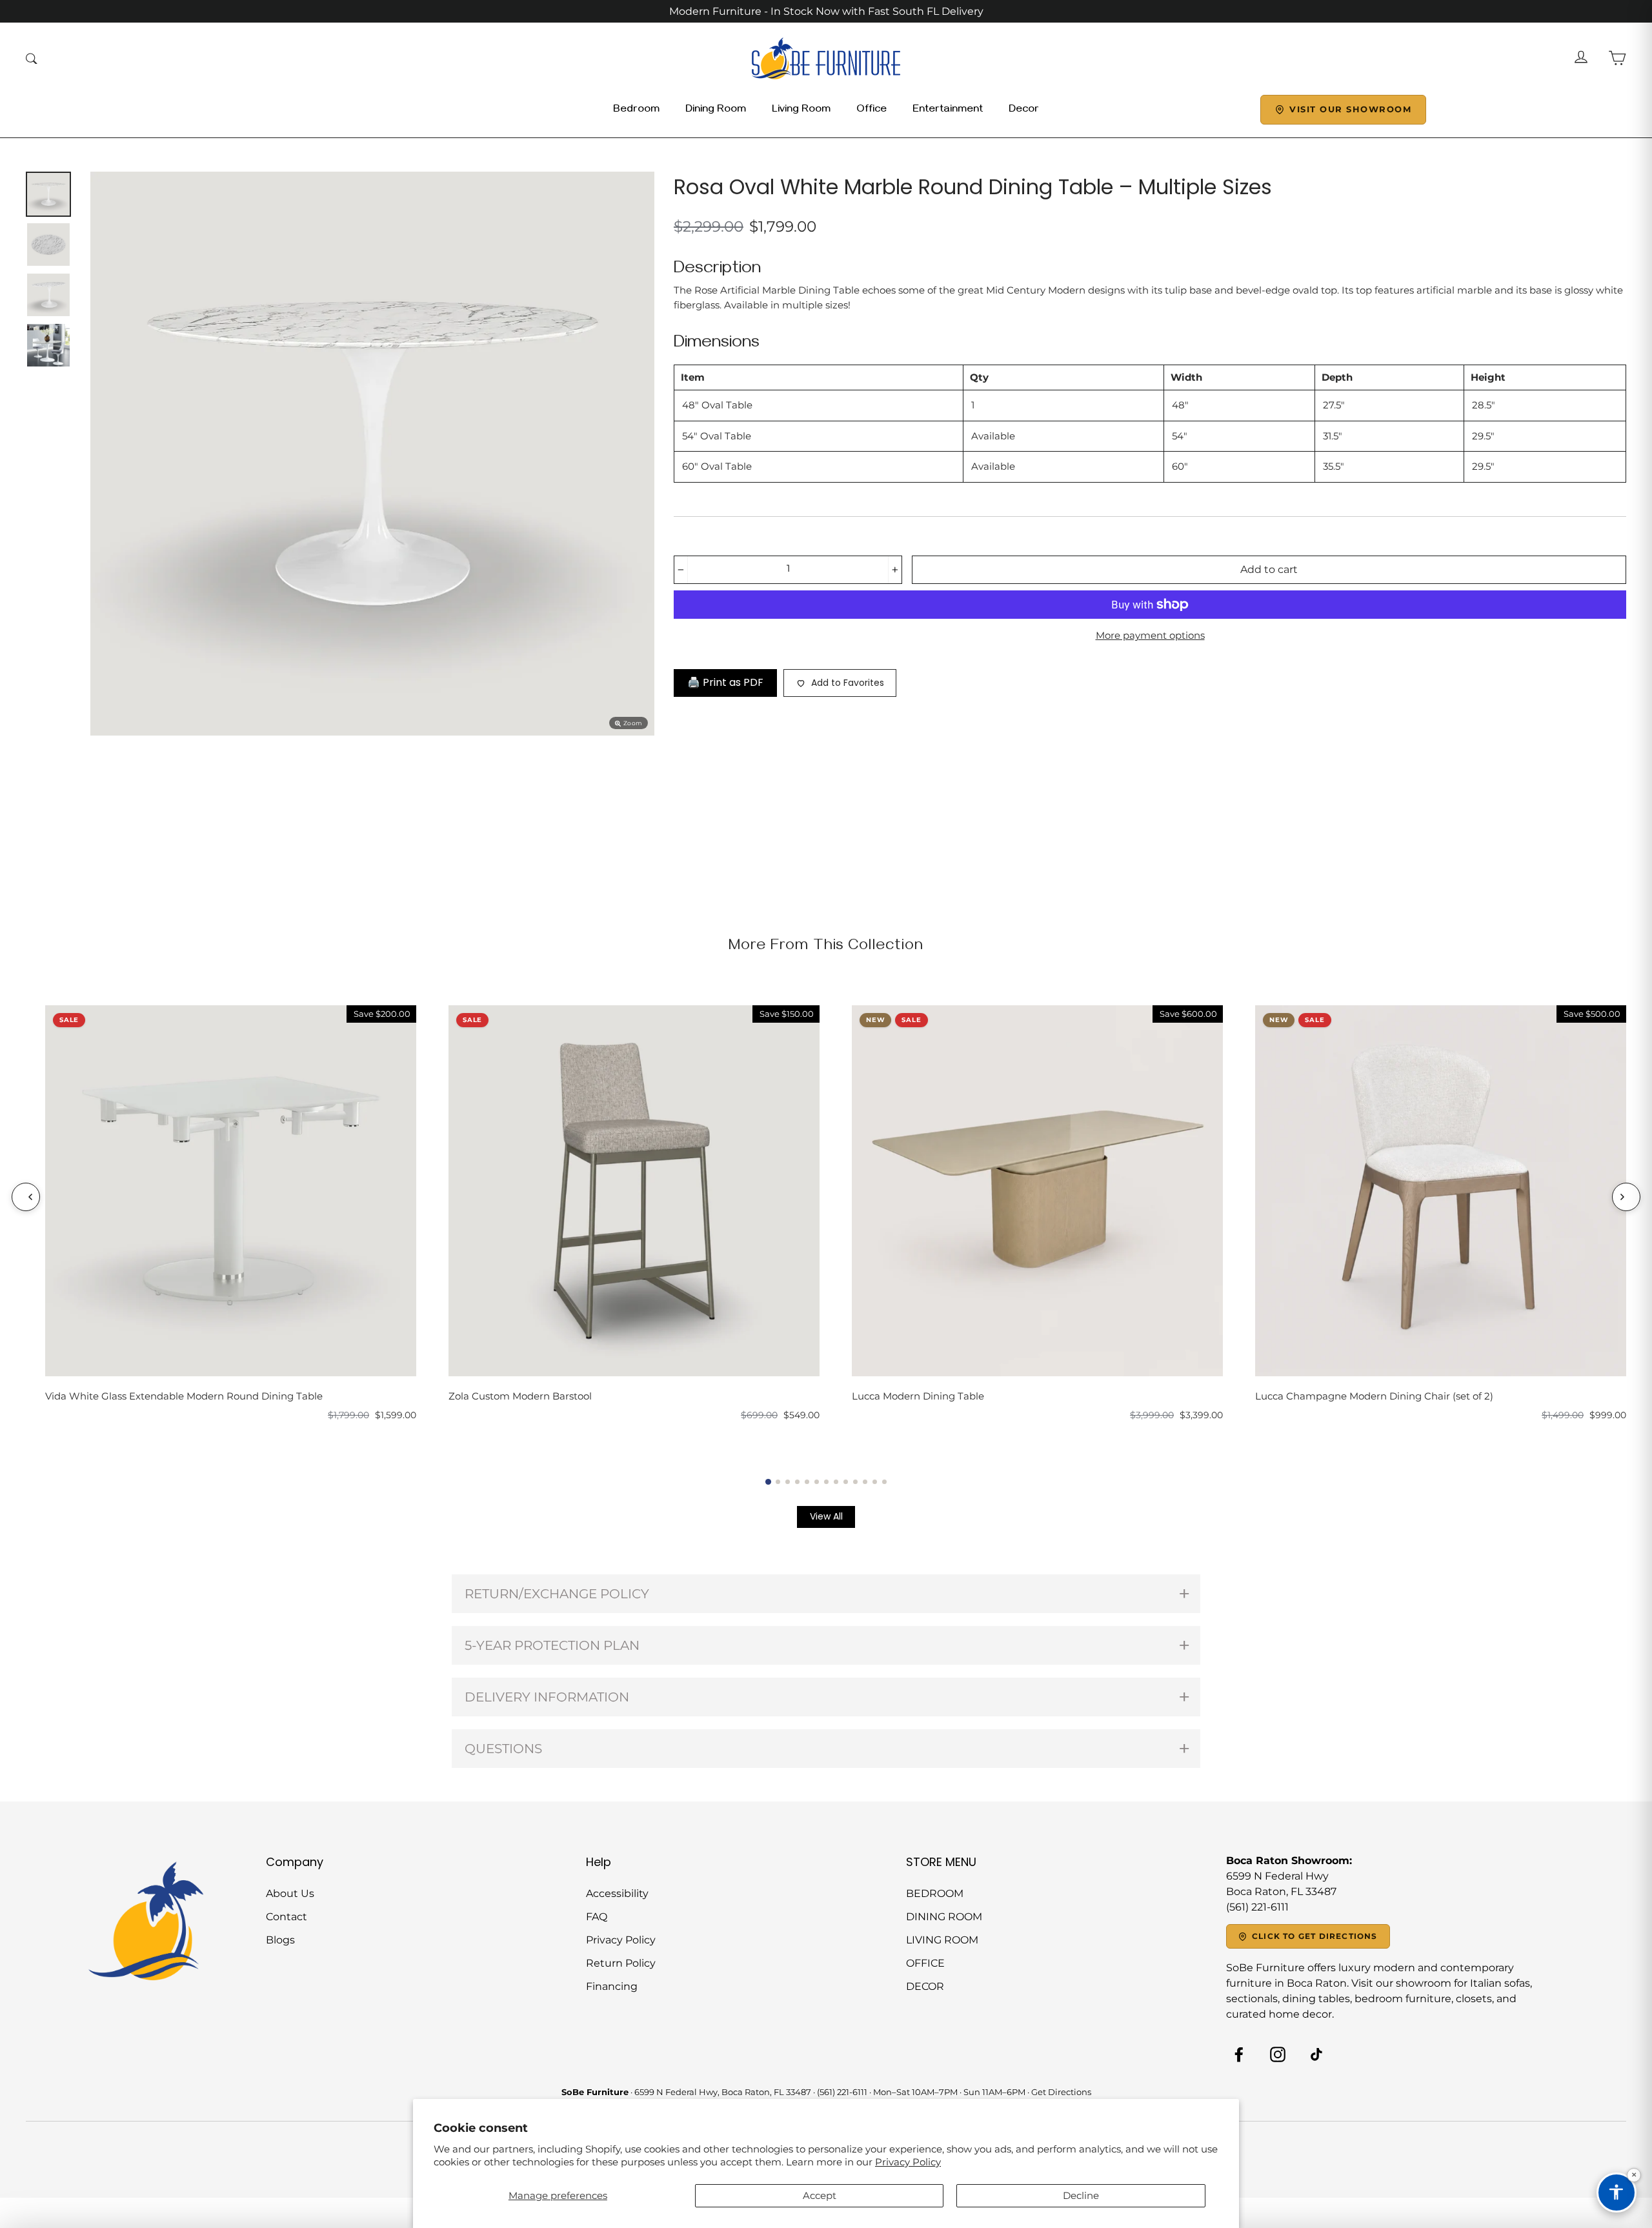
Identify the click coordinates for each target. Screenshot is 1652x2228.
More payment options (1150, 635)
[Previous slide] (26, 1197)
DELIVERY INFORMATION (547, 1697)
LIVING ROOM (942, 1940)
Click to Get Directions (1315, 1936)
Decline (1081, 2195)
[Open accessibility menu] (1617, 2193)
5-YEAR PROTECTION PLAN (552, 1645)
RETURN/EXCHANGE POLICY (557, 1594)
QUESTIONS (503, 1749)
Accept (820, 2195)
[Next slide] (1626, 1197)
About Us (290, 1893)
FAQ (597, 1917)
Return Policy (621, 1963)
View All (826, 1516)
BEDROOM (935, 1893)
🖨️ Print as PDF (725, 682)
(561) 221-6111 (842, 2092)
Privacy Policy (908, 2162)
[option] (372, 454)
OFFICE (925, 1963)
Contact (287, 1917)
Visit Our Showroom (1350, 109)
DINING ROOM (944, 1917)
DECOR (925, 1986)
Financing (612, 1986)
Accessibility (617, 1893)
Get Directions (1061, 2092)
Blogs (280, 1940)
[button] (768, 1481)
